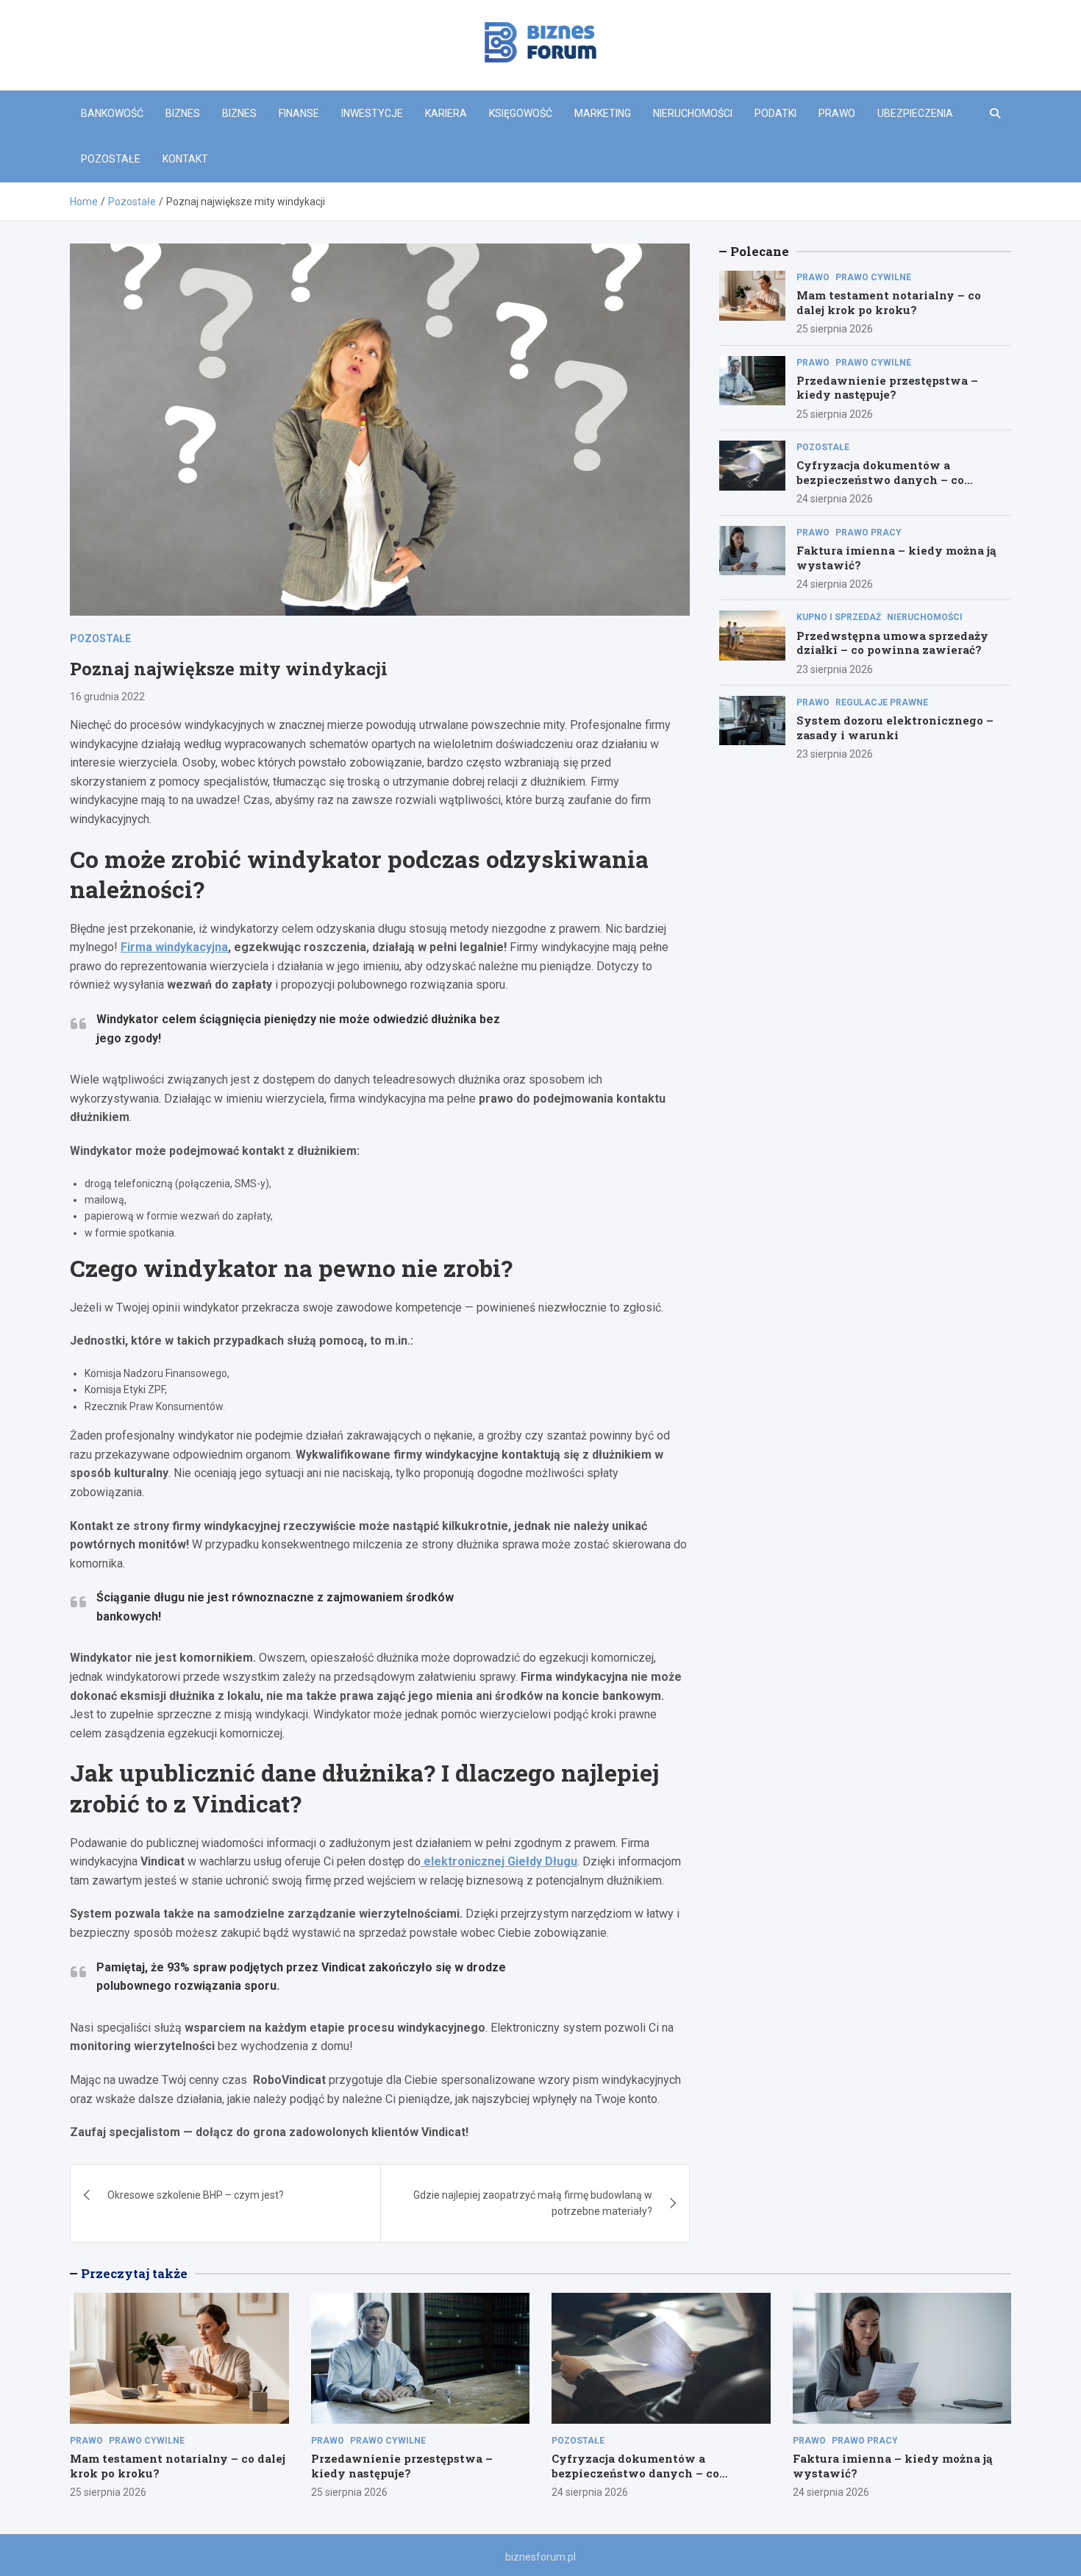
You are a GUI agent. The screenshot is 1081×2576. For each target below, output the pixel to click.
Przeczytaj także (134, 2273)
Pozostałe (111, 159)
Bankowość (112, 113)
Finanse (299, 113)
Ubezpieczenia (915, 113)
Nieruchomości (693, 113)
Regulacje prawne (882, 702)
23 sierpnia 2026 (835, 669)
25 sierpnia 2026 (835, 329)
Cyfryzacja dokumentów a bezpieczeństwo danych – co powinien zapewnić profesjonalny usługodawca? (896, 487)
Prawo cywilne (873, 277)
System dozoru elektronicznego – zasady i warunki (895, 727)
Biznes (183, 113)
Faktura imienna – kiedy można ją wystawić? (896, 558)
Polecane (760, 251)
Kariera (446, 113)
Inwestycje (372, 113)
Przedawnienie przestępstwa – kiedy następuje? (887, 388)
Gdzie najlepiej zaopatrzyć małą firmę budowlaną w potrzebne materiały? (533, 2203)
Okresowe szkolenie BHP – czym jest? (196, 2195)
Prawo (837, 113)
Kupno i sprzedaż (839, 617)
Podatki (775, 113)
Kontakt (185, 159)
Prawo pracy (868, 533)
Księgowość (521, 113)
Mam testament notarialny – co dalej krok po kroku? (889, 302)
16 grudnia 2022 (107, 697)
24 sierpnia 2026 (835, 499)
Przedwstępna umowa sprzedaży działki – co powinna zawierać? (892, 643)
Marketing (603, 113)
